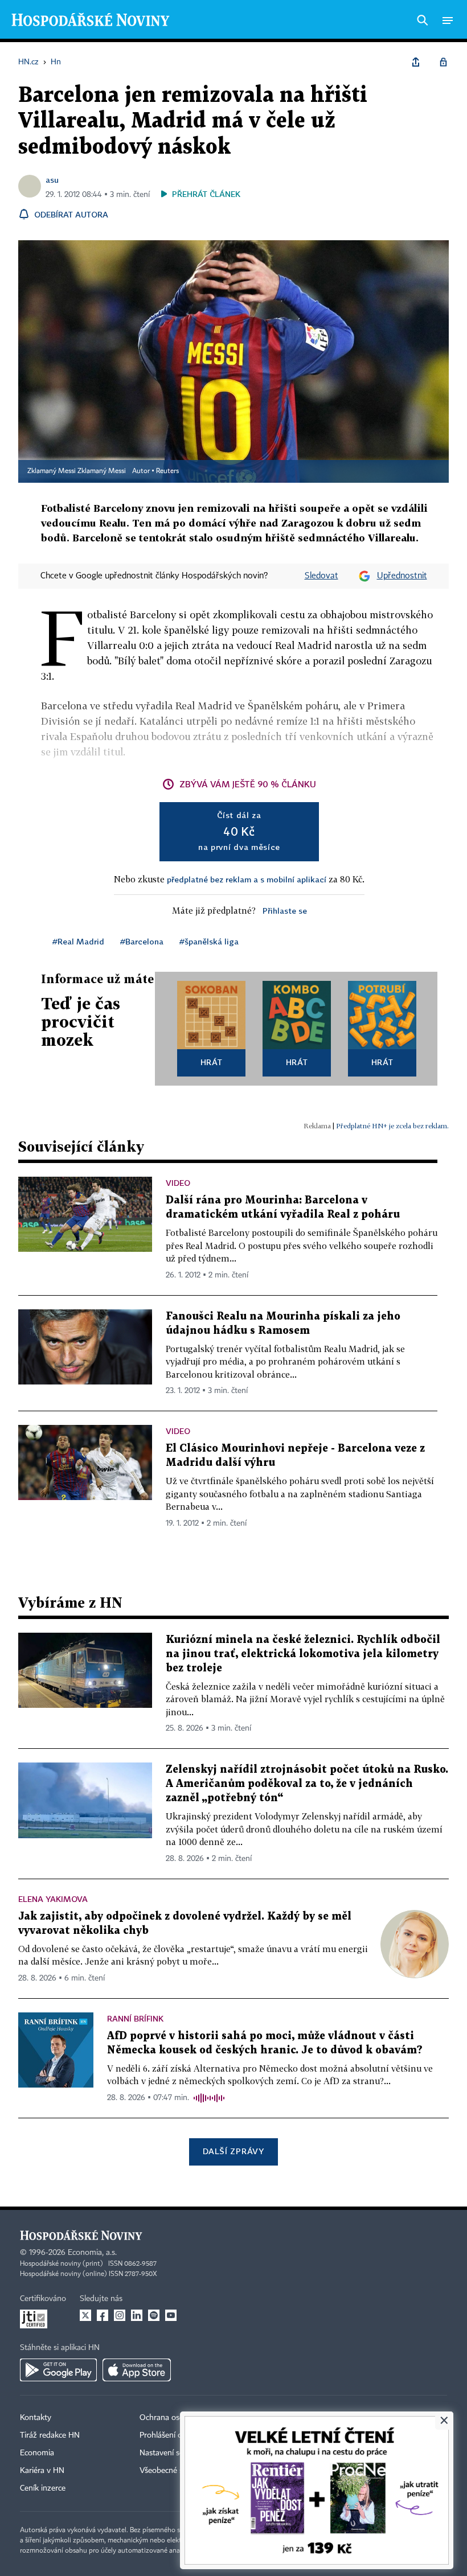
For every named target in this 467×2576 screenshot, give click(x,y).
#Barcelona (142, 941)
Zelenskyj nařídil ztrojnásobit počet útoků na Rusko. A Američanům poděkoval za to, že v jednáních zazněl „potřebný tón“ (307, 1784)
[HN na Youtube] (171, 2315)
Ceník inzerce (43, 2488)
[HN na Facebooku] (103, 2315)
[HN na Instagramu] (120, 2315)
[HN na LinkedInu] (137, 2315)
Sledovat (321, 576)
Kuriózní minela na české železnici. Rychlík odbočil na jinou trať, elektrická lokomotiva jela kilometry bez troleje (303, 1654)
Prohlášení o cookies (175, 2435)
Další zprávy (233, 2151)
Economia (37, 2453)
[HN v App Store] (137, 2370)
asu (52, 180)
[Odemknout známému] (443, 62)
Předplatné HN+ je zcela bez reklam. (392, 1126)
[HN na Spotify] (154, 2315)
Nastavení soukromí (174, 2453)
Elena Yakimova (53, 1899)
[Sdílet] (416, 62)
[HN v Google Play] (58, 2370)
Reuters (167, 471)
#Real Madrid (78, 941)
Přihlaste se (285, 911)
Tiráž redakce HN (50, 2435)
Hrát (212, 1062)
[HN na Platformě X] (85, 2315)
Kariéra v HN (42, 2471)
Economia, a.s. (92, 2253)
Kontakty (36, 2418)
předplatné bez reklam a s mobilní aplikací (247, 879)
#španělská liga (209, 941)
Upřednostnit (402, 576)
